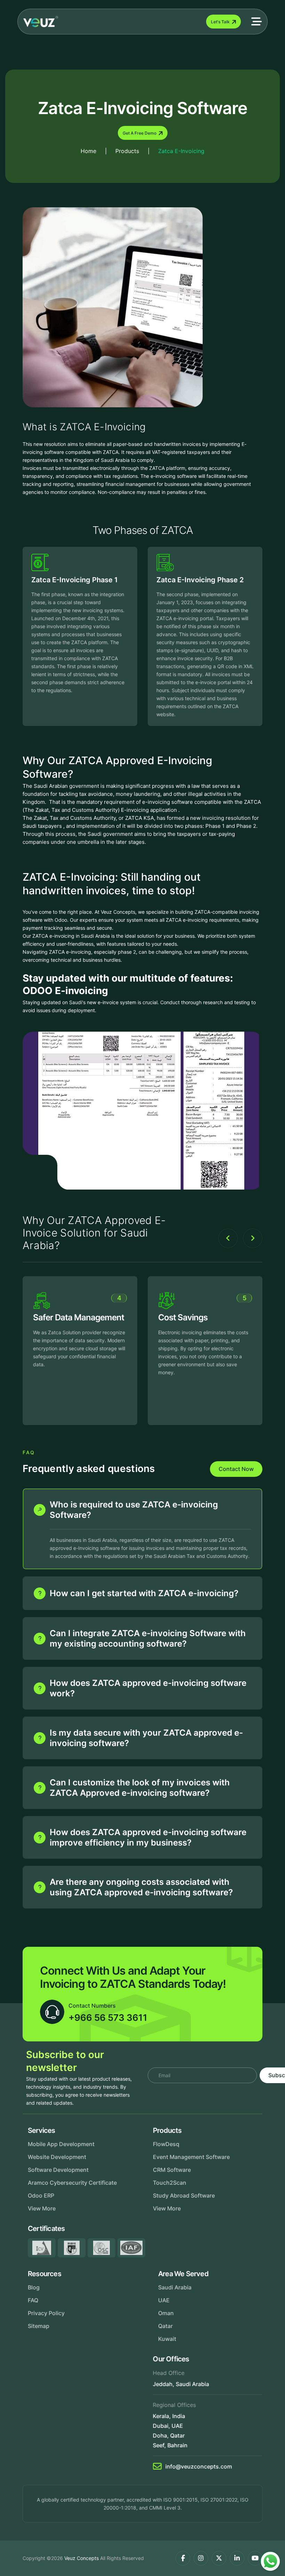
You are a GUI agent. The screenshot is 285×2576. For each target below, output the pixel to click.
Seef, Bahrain (170, 2445)
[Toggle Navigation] (132, 22)
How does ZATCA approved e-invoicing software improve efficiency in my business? (148, 1837)
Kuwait (167, 2339)
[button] (256, 22)
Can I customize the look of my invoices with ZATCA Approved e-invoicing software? (140, 1788)
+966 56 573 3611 (108, 2018)
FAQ (33, 2300)
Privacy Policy (46, 2313)
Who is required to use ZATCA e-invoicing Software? (134, 1510)
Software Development (58, 2170)
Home (88, 151)
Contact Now (236, 1469)
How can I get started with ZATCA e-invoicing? (144, 1593)
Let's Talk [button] (220, 22)
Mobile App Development (61, 2144)
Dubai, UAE (168, 2426)
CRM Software (172, 2170)
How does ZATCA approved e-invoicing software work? (148, 1688)
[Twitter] (219, 2558)
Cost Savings (58, 1317)
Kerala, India (169, 2416)
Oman (166, 2313)
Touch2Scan (170, 2183)
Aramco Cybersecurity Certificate (72, 2183)
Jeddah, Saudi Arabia (181, 2384)
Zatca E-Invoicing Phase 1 (75, 580)
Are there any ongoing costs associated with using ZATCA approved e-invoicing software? (141, 1887)
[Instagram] (201, 2558)
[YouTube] (255, 2558)
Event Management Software (191, 2157)
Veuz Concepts (82, 2558)
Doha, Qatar (169, 2435)
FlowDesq (166, 2144)
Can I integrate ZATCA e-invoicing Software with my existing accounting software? (148, 1638)
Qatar (165, 2326)
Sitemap (39, 2326)
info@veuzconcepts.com (199, 2466)
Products (127, 151)
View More (42, 2208)
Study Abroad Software (184, 2195)
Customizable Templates (205, 1317)
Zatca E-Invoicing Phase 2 (200, 580)
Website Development (57, 2157)
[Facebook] (183, 2558)
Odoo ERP (41, 2195)
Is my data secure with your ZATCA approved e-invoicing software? (146, 1738)
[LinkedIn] (237, 2558)
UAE (164, 2300)
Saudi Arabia (175, 2287)
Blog (34, 2287)
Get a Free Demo (140, 133)
